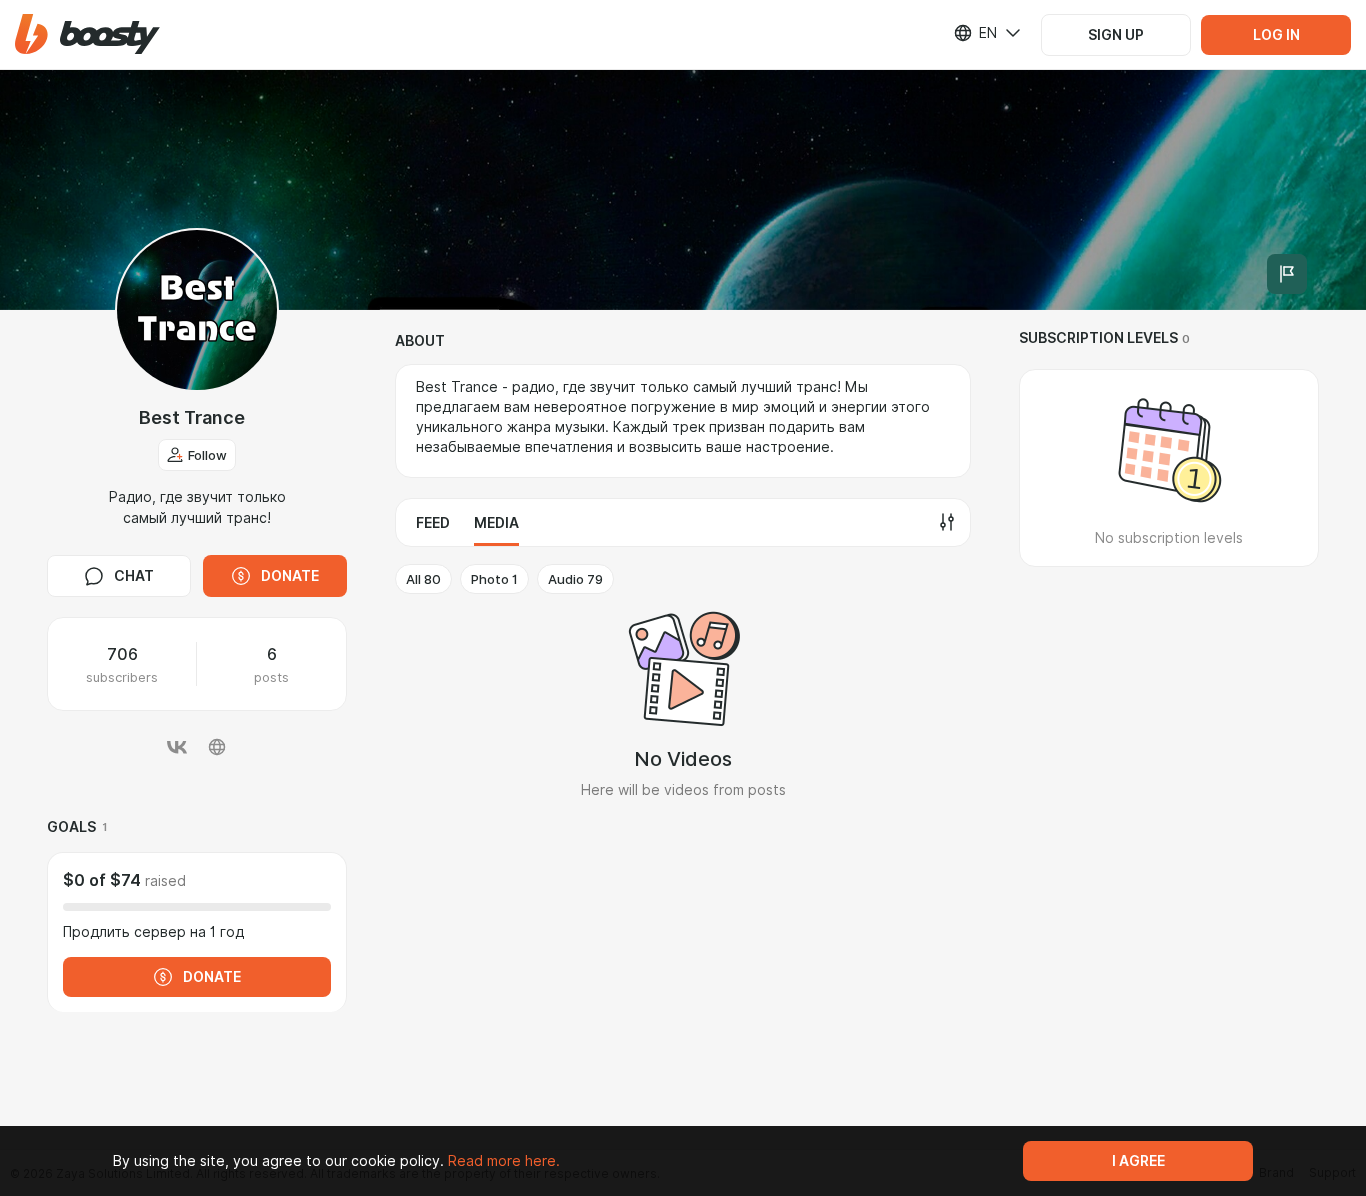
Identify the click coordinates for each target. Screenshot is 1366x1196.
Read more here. (504, 1161)
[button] (87, 34)
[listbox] (975, 33)
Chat (134, 576)
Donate (290, 576)
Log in (1276, 35)
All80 (423, 579)
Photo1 (494, 579)
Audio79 (575, 579)
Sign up (1116, 35)
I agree (1138, 1161)
